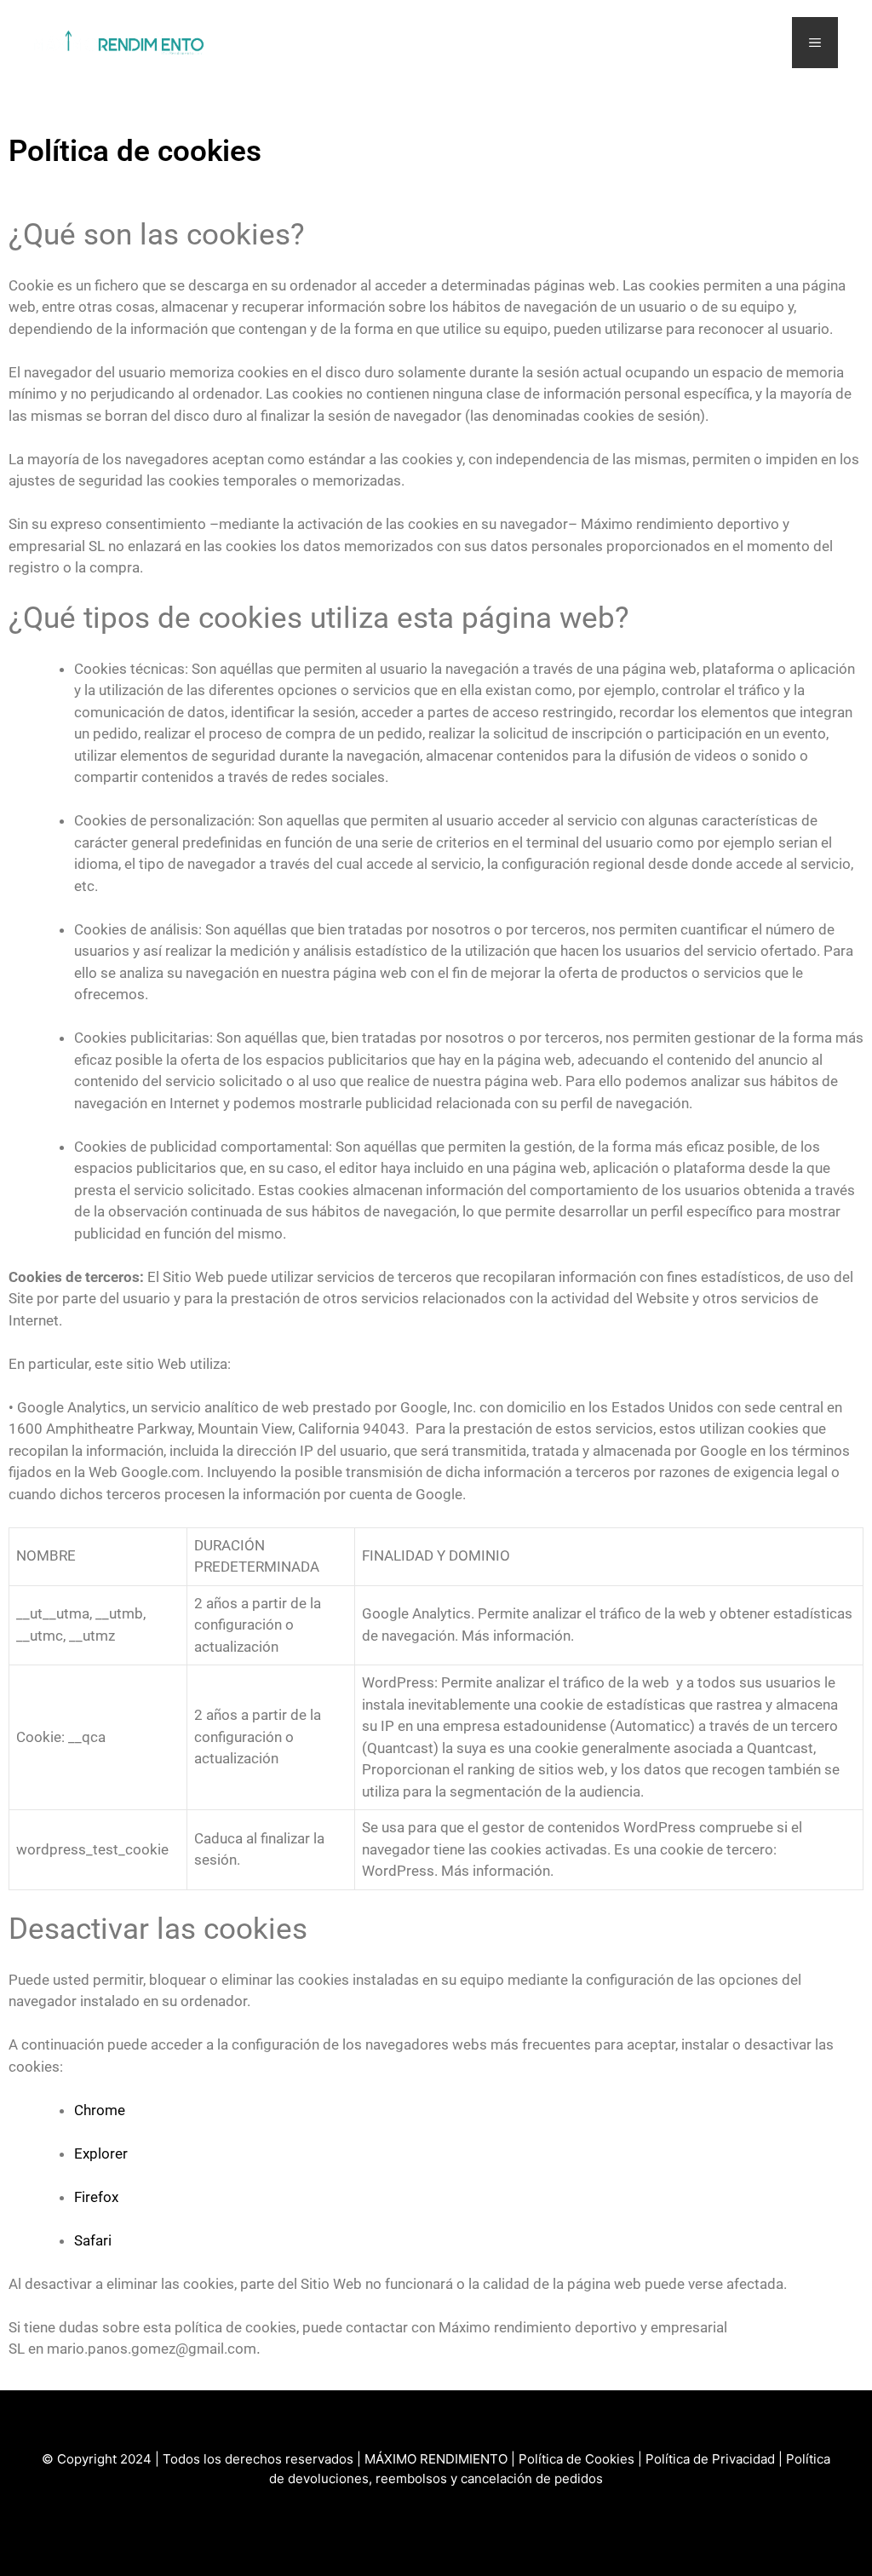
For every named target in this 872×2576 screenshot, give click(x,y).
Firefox (96, 2197)
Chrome (100, 2110)
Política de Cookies (577, 2459)
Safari (93, 2240)
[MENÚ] (815, 43)
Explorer (101, 2153)
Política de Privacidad (710, 2459)
